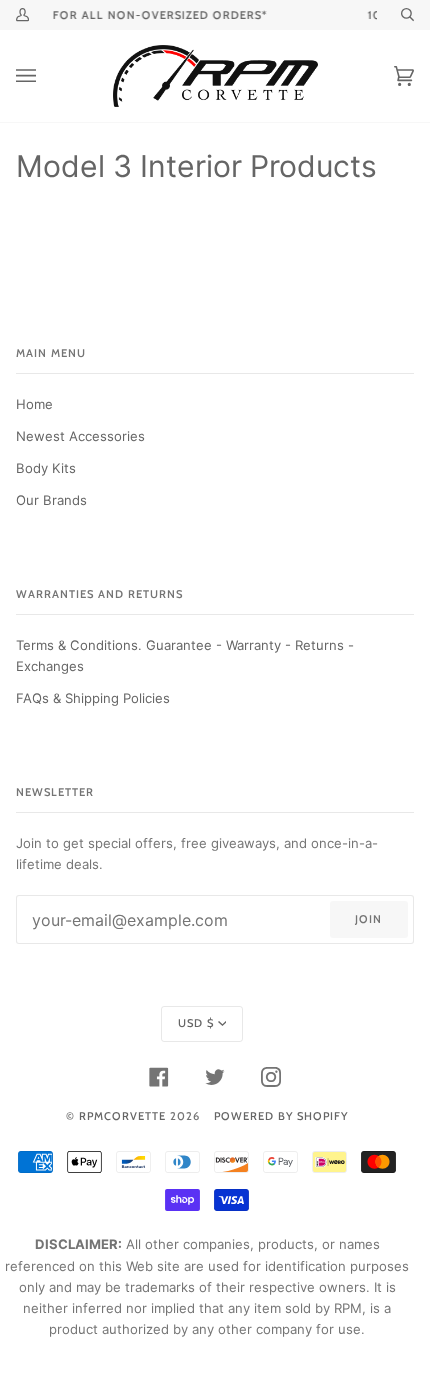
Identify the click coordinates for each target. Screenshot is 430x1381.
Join (368, 919)
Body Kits (46, 468)
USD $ (196, 1023)
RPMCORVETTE (122, 1116)
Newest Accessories (80, 436)
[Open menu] (46, 76)
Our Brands (51, 500)
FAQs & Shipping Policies (93, 698)
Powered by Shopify (281, 1116)
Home (34, 404)
